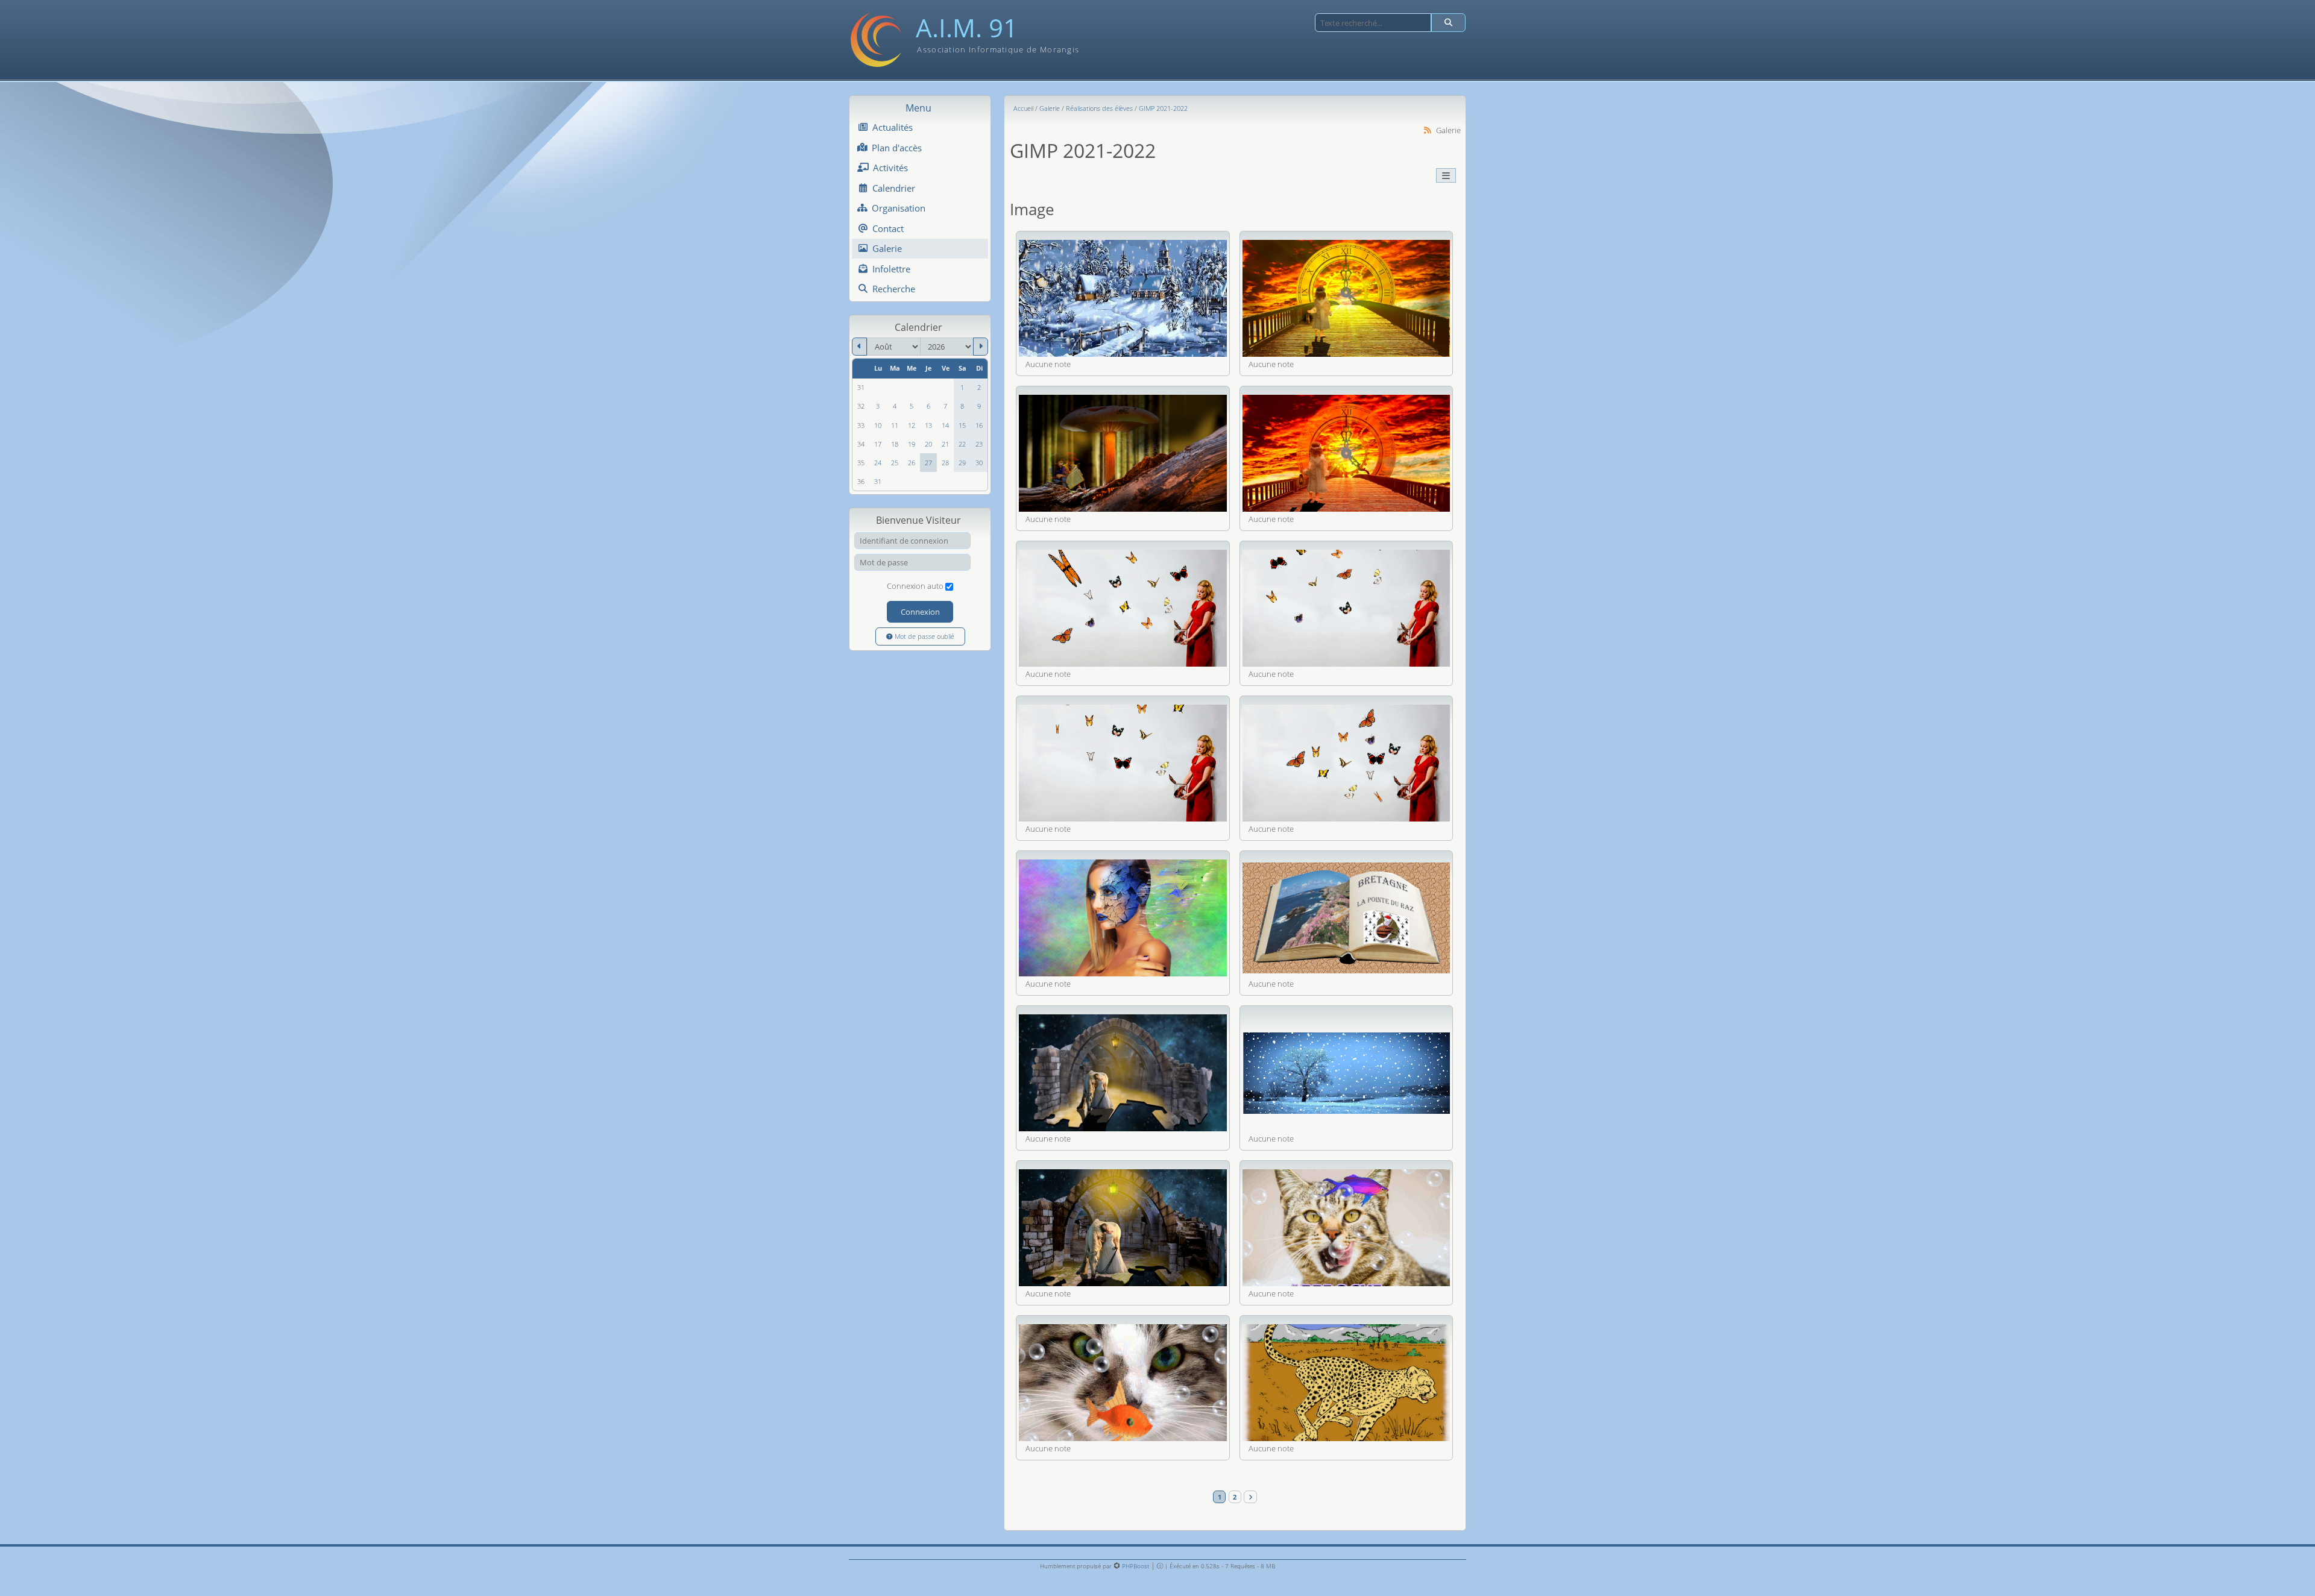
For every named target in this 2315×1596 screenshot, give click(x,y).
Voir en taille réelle (1123, 298)
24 (878, 463)
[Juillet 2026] (859, 347)
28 (945, 463)
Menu (918, 108)
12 (912, 426)
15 (962, 426)
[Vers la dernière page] (1250, 1497)
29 (962, 463)
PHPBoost (1135, 1566)
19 (912, 444)
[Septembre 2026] (981, 347)
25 (895, 463)
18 (895, 444)
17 (878, 444)
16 (979, 426)
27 (928, 463)
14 (945, 426)
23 (979, 444)
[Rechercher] (1448, 23)
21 (945, 444)
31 (878, 482)
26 (912, 463)
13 (928, 426)
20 (928, 444)
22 (962, 444)
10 (878, 426)
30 (979, 463)
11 (895, 426)
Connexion (920, 612)
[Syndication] (1428, 130)
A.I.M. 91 (967, 28)
